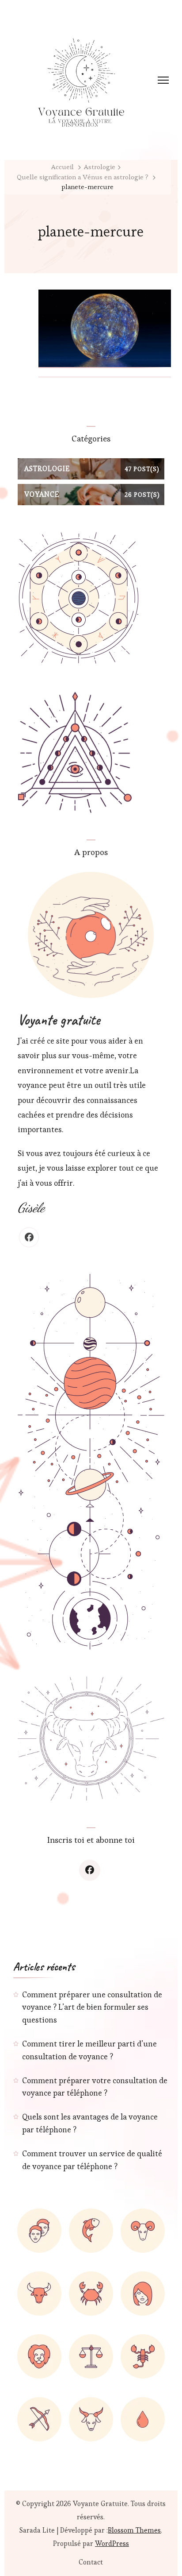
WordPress (112, 2543)
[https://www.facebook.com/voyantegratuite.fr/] (90, 1870)
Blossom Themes (134, 2530)
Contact (91, 2562)
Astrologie (100, 167)
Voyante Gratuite (100, 2504)
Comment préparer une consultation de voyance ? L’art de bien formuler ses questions (92, 2007)
